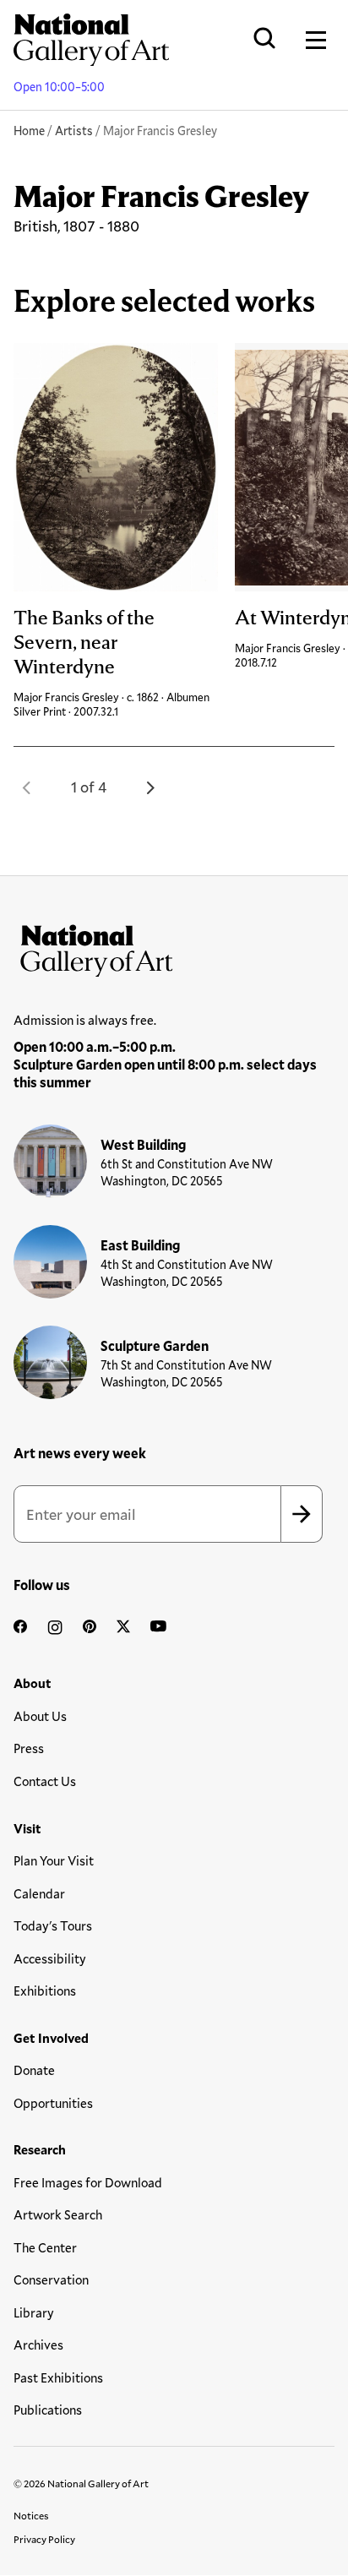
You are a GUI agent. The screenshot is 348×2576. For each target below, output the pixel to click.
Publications (48, 2410)
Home (29, 131)
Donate (34, 2070)
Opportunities (53, 2103)
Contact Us (45, 1781)
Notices (31, 2515)
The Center (45, 2247)
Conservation (51, 2279)
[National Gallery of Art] (174, 947)
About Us (40, 1716)
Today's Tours (53, 1925)
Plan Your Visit (54, 1860)
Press (29, 1748)
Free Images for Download (88, 2182)
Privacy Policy (44, 2539)
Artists (74, 131)
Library (34, 2312)
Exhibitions (45, 1991)
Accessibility (50, 1958)
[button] (27, 787)
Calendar (39, 1893)
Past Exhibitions (58, 2377)
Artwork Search (58, 2214)
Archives (38, 2345)
